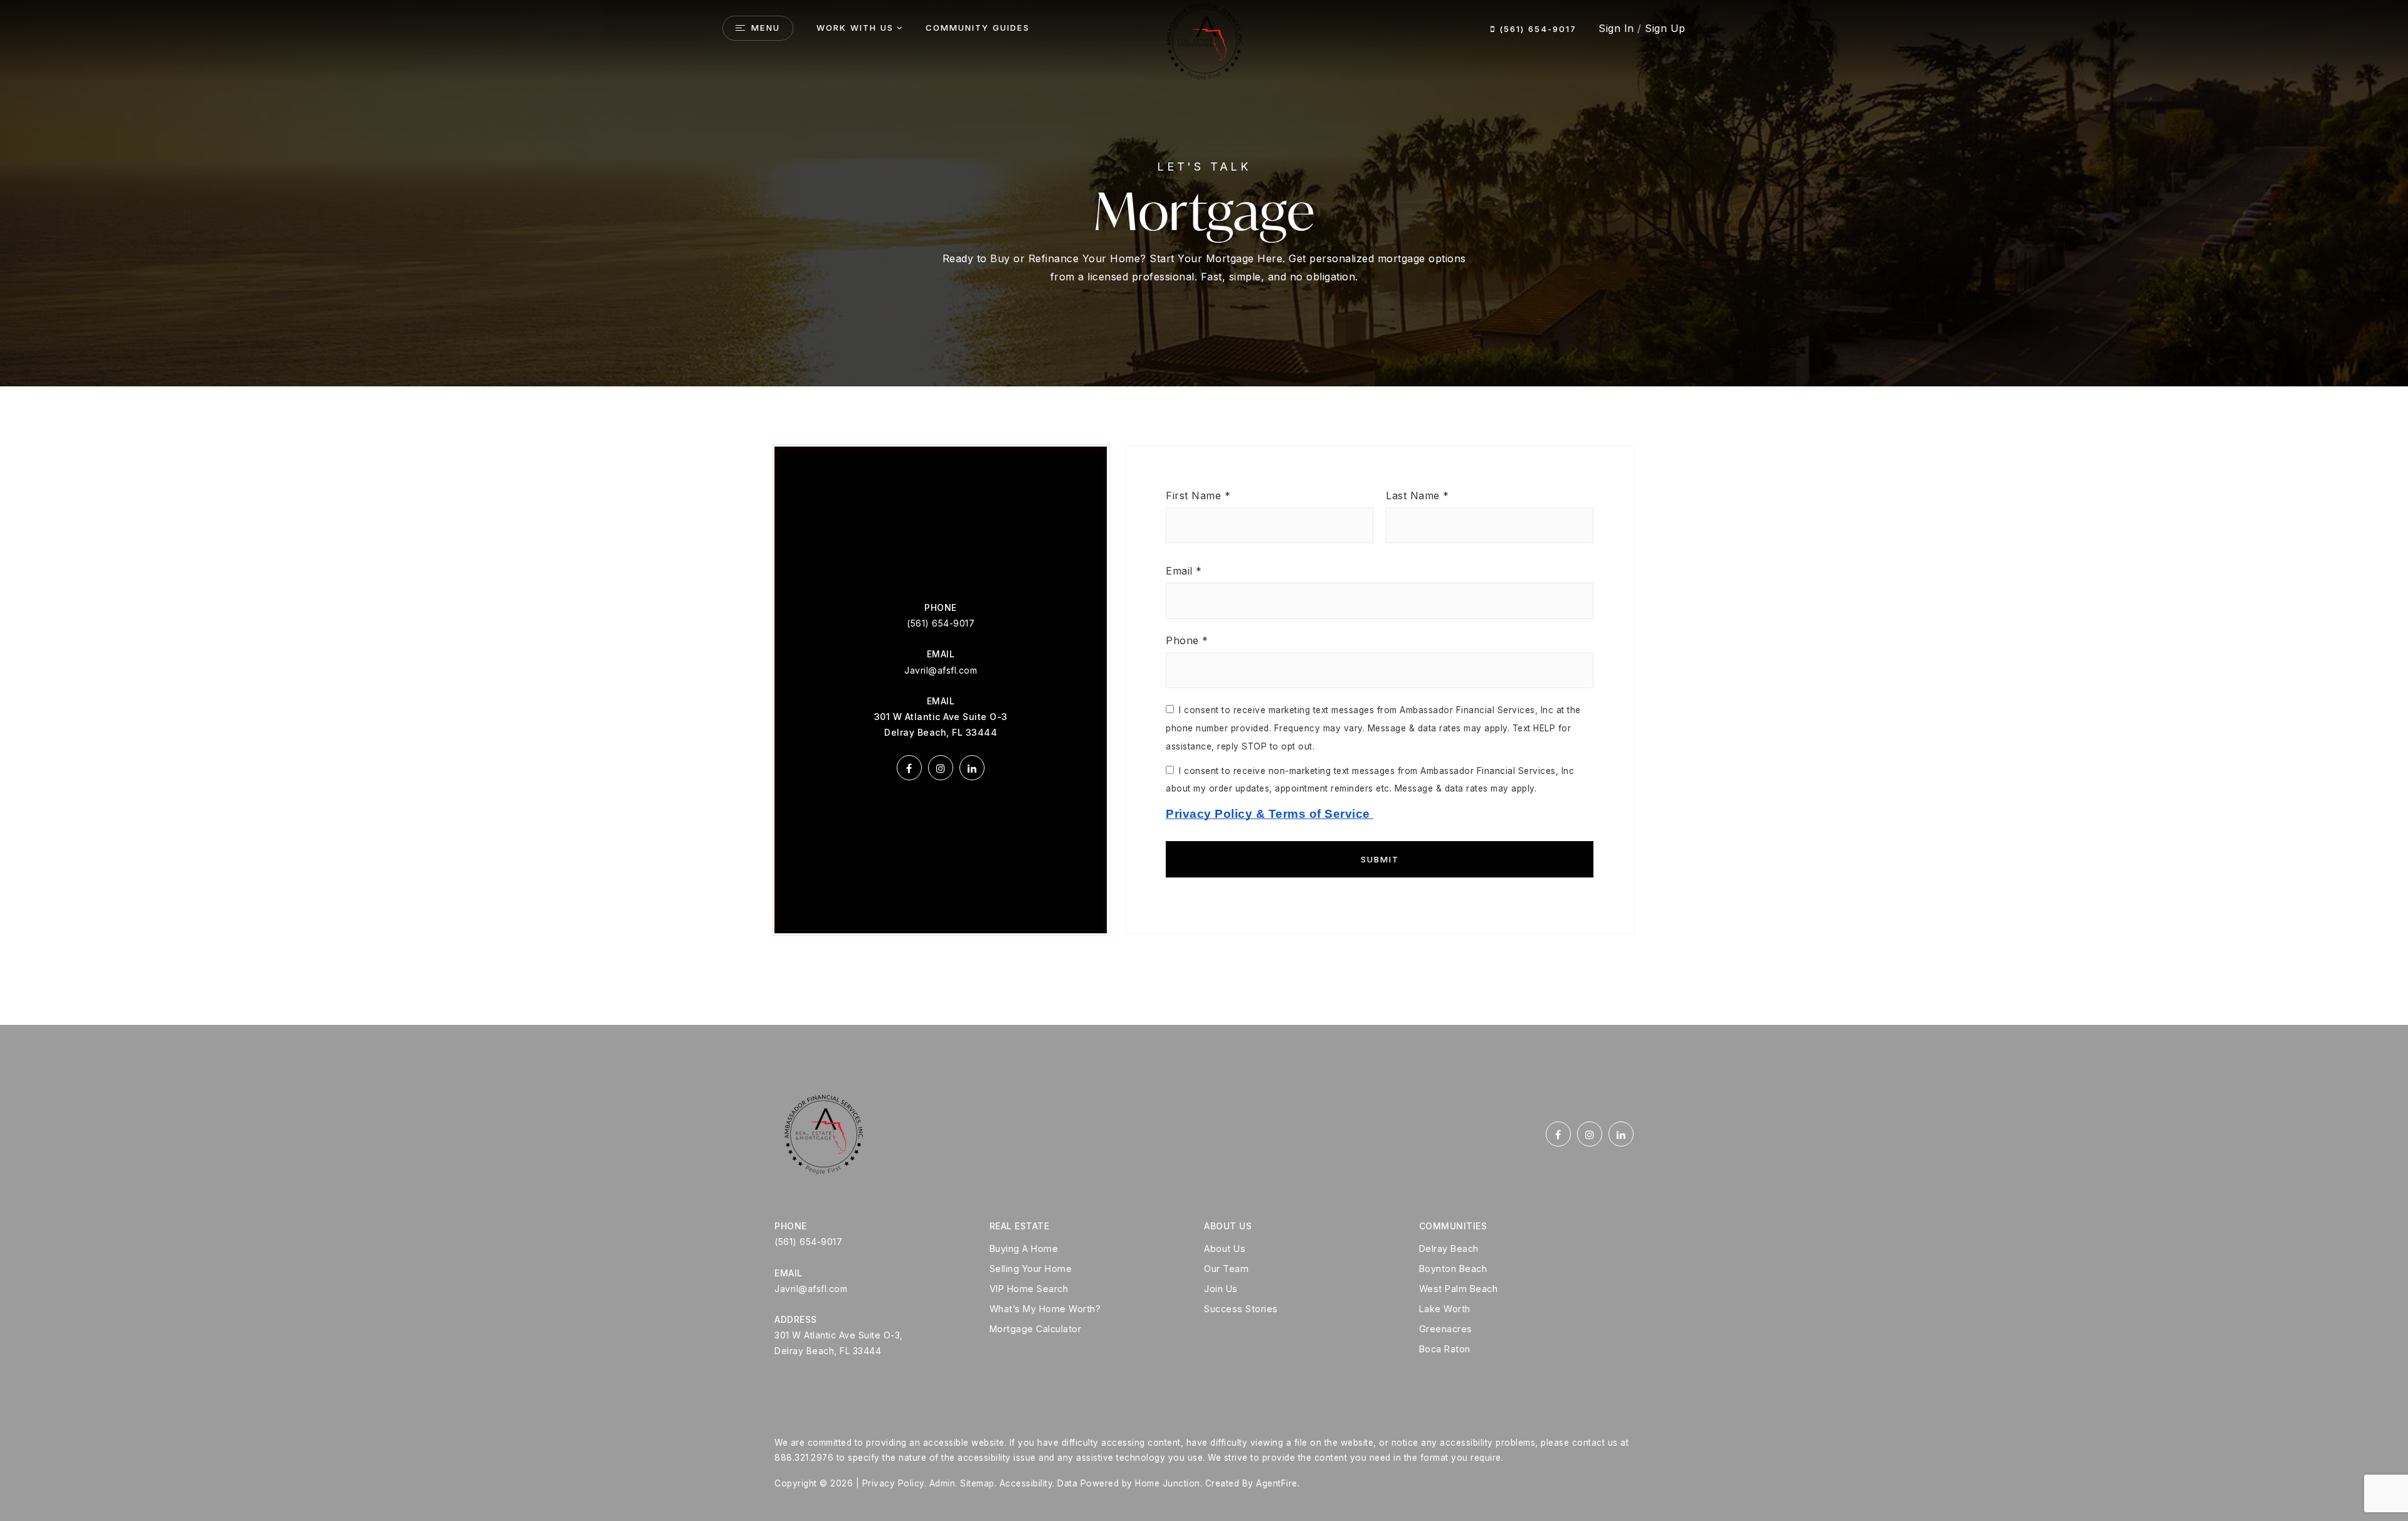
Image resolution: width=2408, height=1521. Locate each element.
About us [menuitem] (1225, 1248)
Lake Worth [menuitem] (1445, 1309)
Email (1184, 571)
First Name (1198, 496)
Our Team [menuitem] (1226, 1269)
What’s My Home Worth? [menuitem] (1045, 1309)
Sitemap (977, 1483)
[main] (1204, 512)
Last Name (1418, 496)
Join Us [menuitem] (1221, 1289)
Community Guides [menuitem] (978, 28)
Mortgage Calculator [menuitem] (1036, 1329)
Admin (943, 1483)
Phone (1187, 640)
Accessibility (1026, 1483)
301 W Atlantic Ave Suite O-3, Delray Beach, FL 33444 (839, 1343)
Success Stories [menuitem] (1241, 1309)
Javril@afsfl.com (941, 670)
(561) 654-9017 (1536, 29)
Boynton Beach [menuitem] (1453, 1269)
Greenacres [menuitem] (1446, 1329)
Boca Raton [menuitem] (1445, 1349)
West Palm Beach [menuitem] (1459, 1289)
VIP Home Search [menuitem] (1029, 1289)
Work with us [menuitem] (855, 28)
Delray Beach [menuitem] (1449, 1248)
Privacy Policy (893, 1483)
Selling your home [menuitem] (1031, 1269)
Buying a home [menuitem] (1024, 1248)
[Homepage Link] (1204, 40)
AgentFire (1277, 1483)
